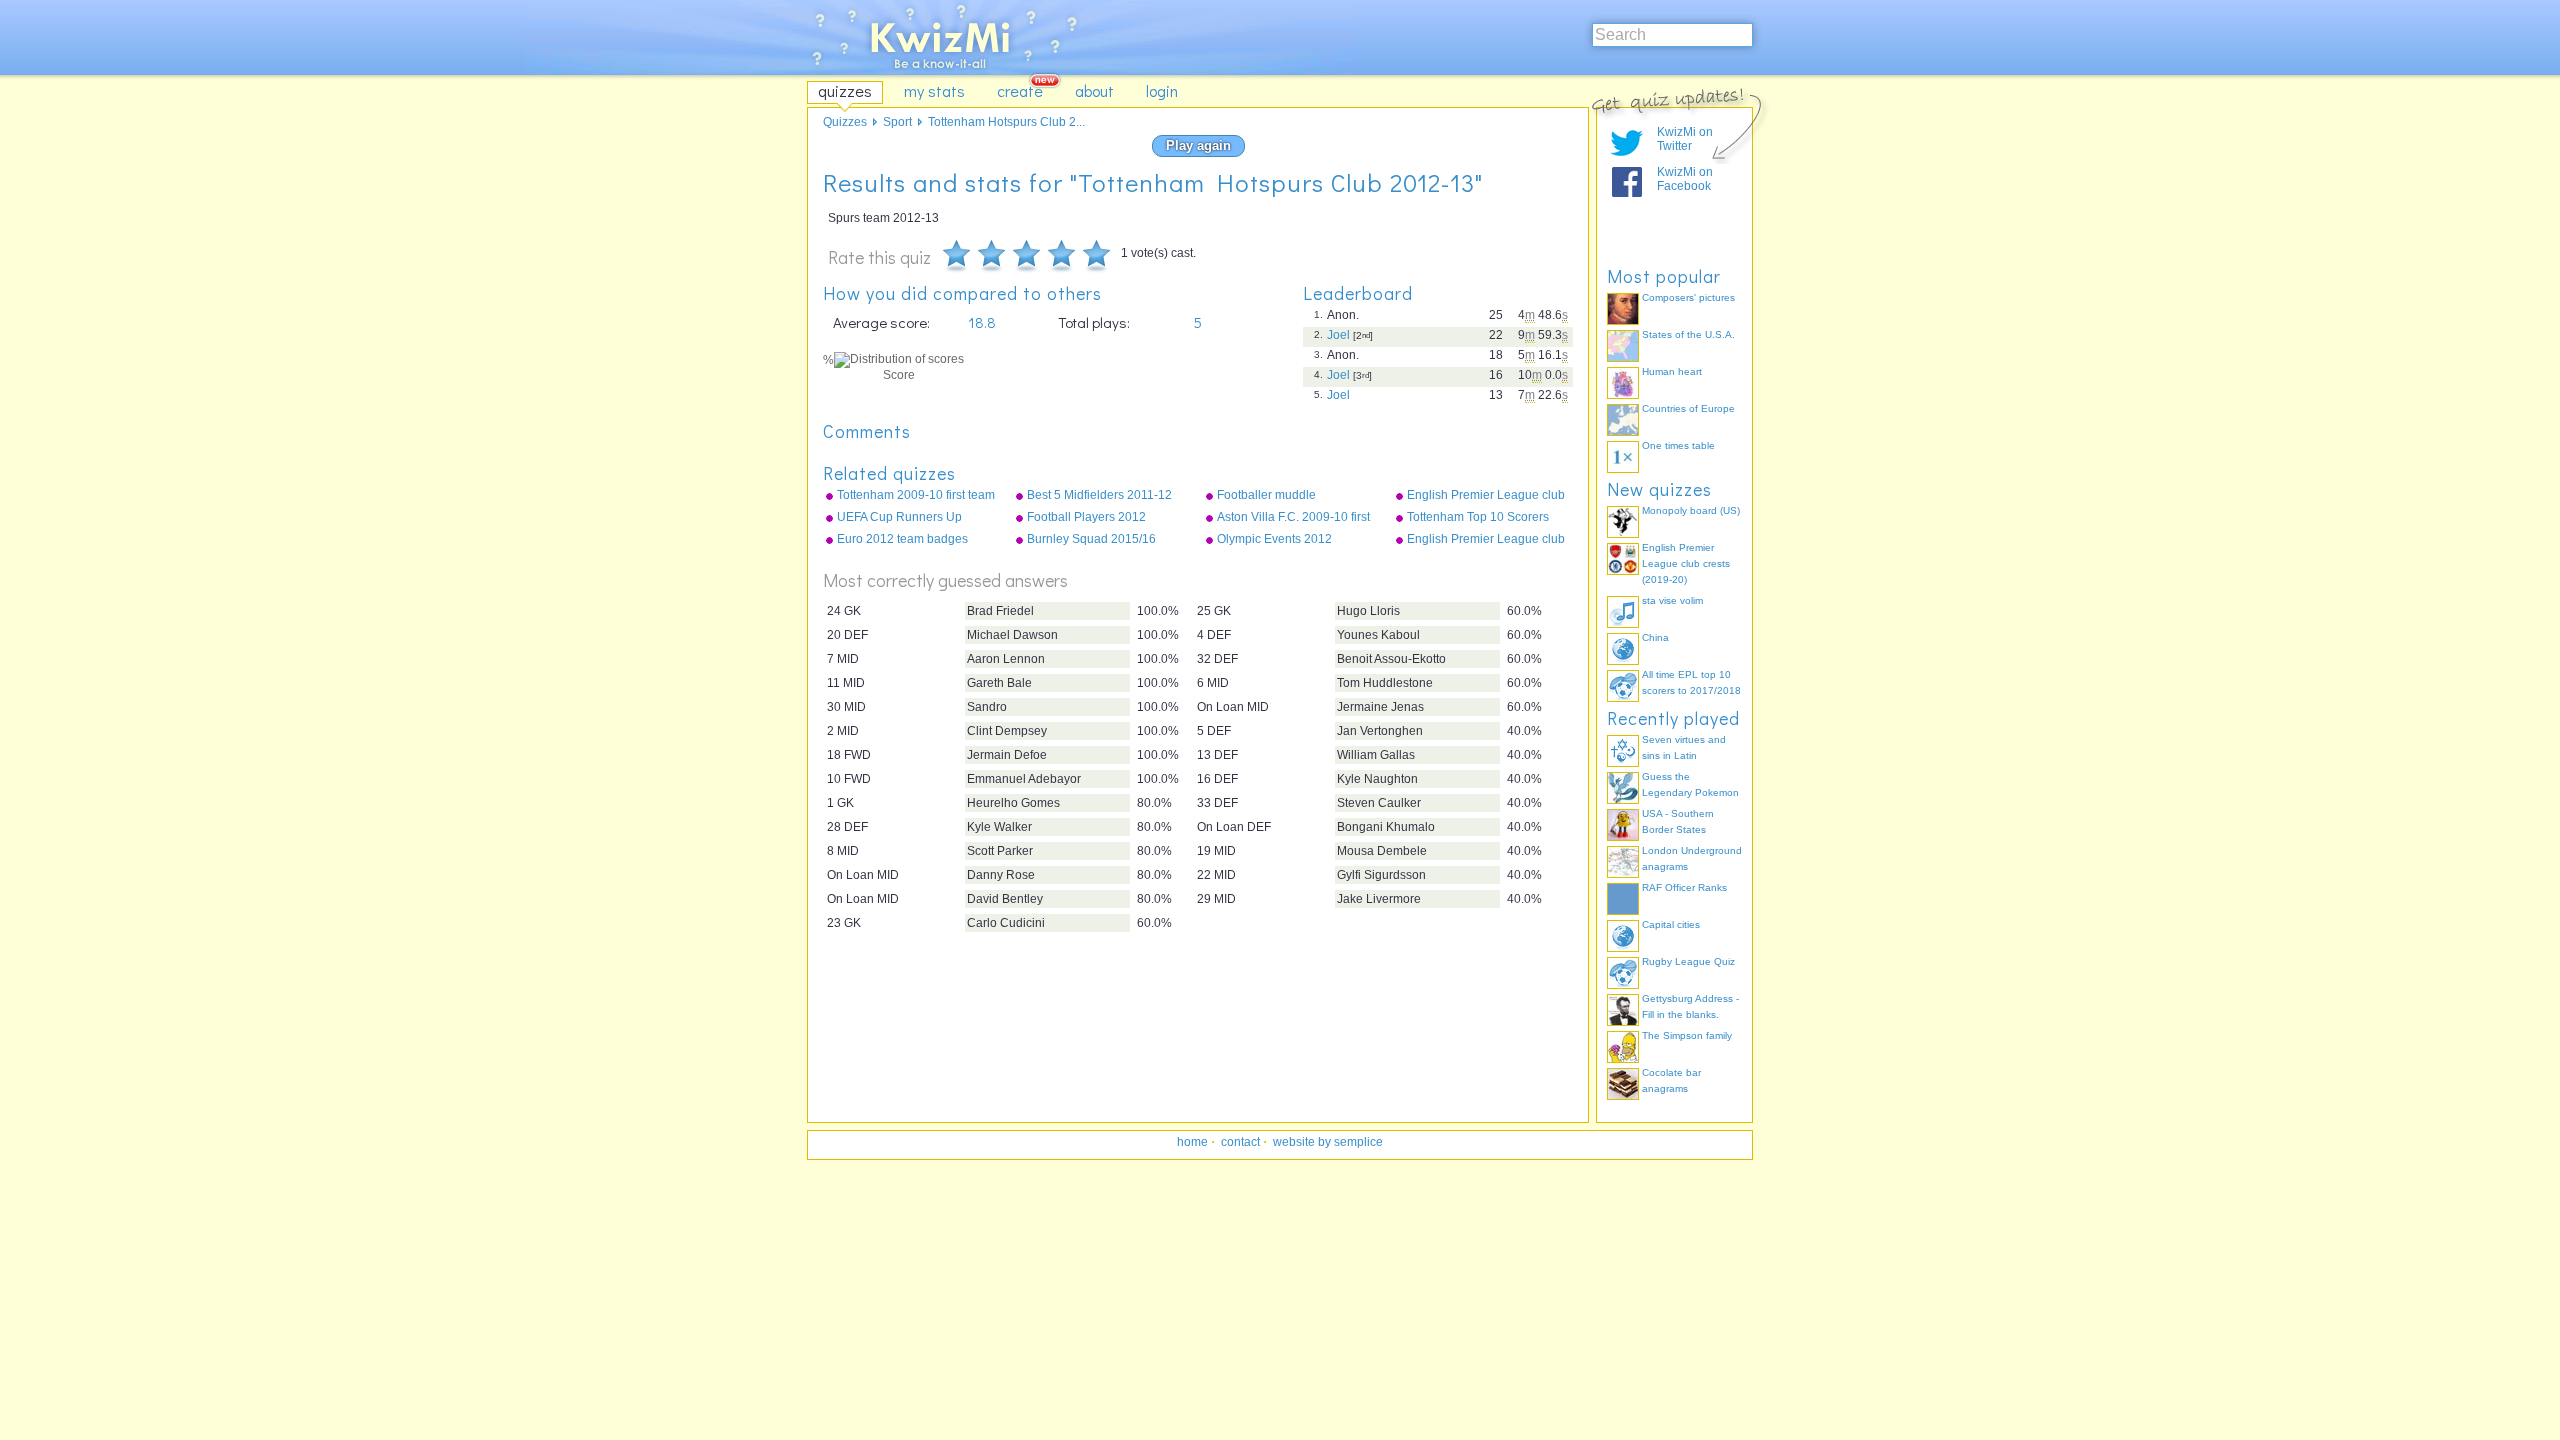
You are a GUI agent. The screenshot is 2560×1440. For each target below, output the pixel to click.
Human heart (1672, 371)
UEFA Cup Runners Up (899, 517)
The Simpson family (1687, 1035)
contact (1240, 1142)
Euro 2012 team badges (902, 539)
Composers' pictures (1688, 297)
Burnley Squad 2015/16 (1091, 539)
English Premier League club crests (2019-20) (1686, 563)
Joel (1338, 335)
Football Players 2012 (1086, 517)
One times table (1678, 445)
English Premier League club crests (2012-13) (1486, 496)
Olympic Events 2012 (1274, 539)
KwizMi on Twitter (1685, 139)
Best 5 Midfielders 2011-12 (1099, 495)
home (1192, 1142)
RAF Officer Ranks (1684, 887)
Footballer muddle (1266, 495)
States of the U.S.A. (1688, 334)
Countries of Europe (1688, 408)
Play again (1198, 145)
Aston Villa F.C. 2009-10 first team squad (1293, 518)
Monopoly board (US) (1691, 510)
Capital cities (1671, 924)
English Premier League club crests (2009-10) (1486, 540)
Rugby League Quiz (1688, 961)
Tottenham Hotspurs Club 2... (1006, 122)
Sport (897, 122)
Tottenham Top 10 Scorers (1478, 517)
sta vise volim (1672, 600)
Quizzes (845, 122)
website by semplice (1328, 1142)
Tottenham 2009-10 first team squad (916, 496)
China (1655, 637)
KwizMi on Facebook (1685, 179)
